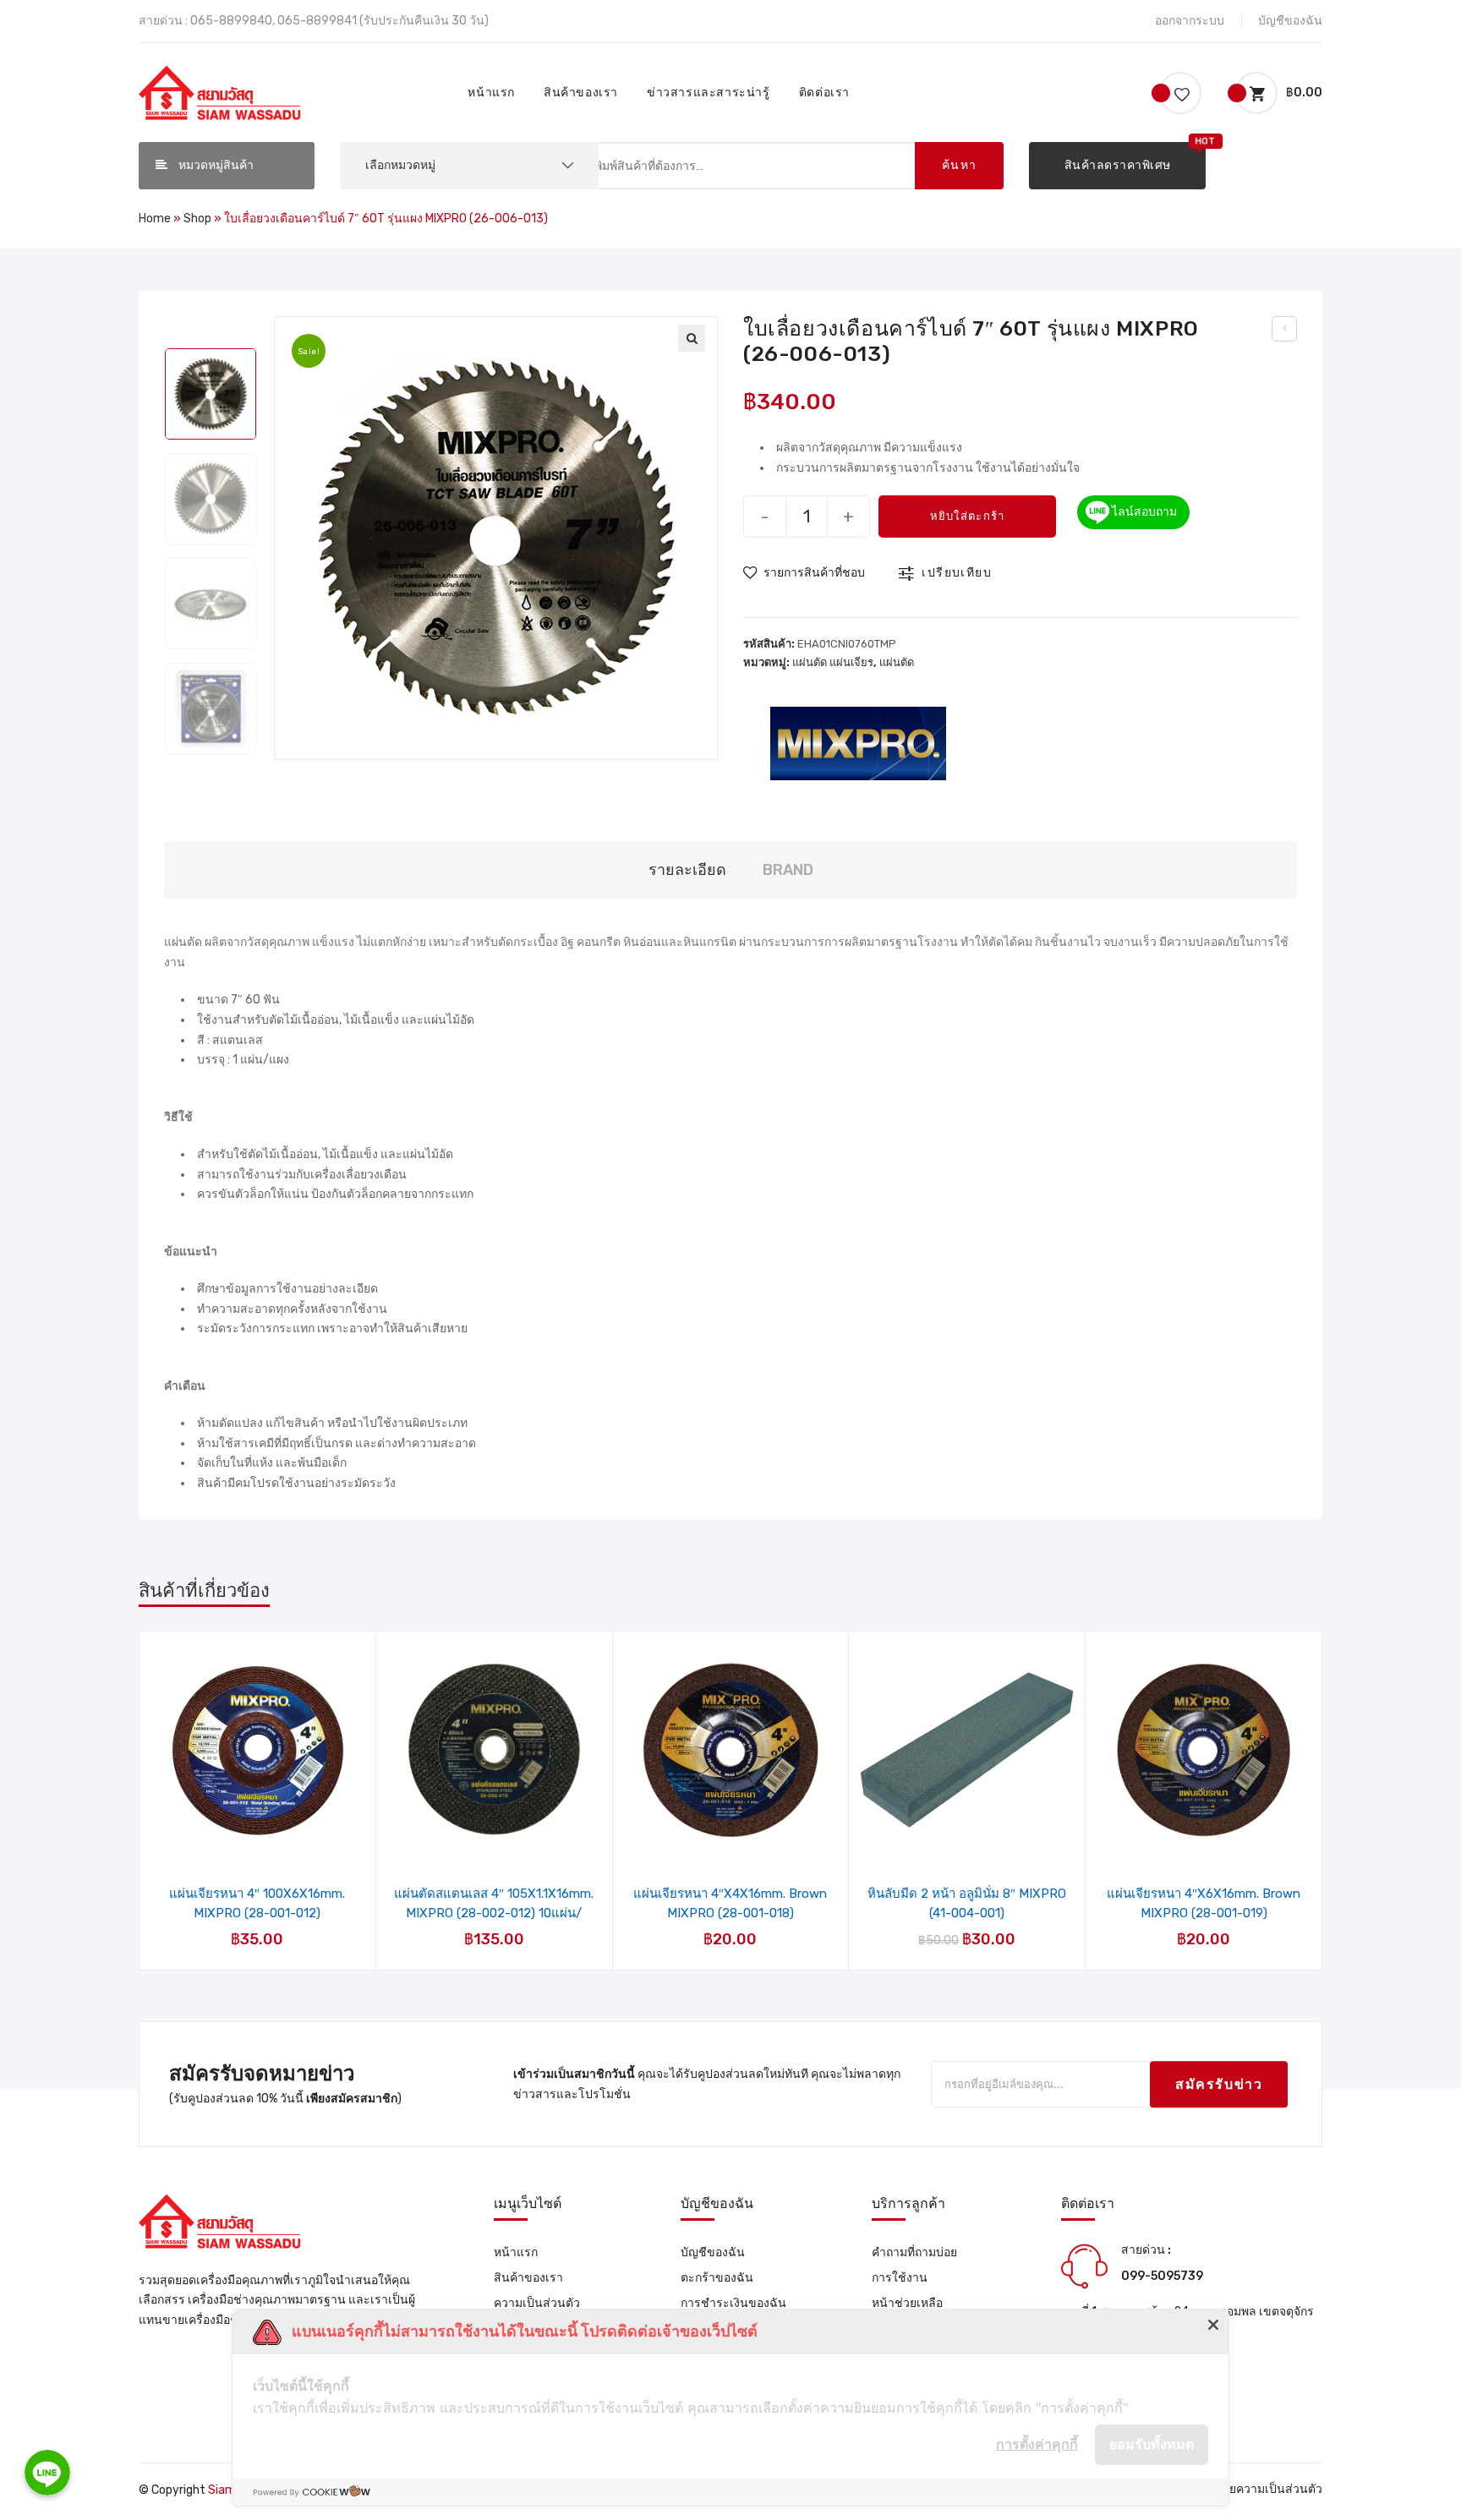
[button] (1117, 166)
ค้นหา (960, 165)
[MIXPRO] (858, 742)
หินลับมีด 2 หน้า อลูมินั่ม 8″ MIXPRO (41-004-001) (967, 1903)
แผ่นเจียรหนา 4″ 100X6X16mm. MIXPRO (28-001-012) (257, 1903)
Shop (197, 219)
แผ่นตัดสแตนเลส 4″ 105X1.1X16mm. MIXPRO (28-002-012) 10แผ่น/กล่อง (494, 1903)
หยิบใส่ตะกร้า (968, 516)
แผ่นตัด (897, 662)
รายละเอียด (687, 870)
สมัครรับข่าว (1219, 2084)
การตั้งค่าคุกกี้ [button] (1037, 2444)
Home (155, 219)
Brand (788, 870)
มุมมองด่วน (268, 1816)
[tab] (687, 870)
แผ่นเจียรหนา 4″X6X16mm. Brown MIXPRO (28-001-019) (1204, 1903)
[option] (211, 394)
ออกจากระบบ (1190, 21)
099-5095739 (1162, 2276)
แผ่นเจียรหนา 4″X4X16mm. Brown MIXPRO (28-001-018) (730, 1903)
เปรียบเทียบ (957, 573)
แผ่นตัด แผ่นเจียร (833, 662)
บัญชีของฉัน (1290, 21)
